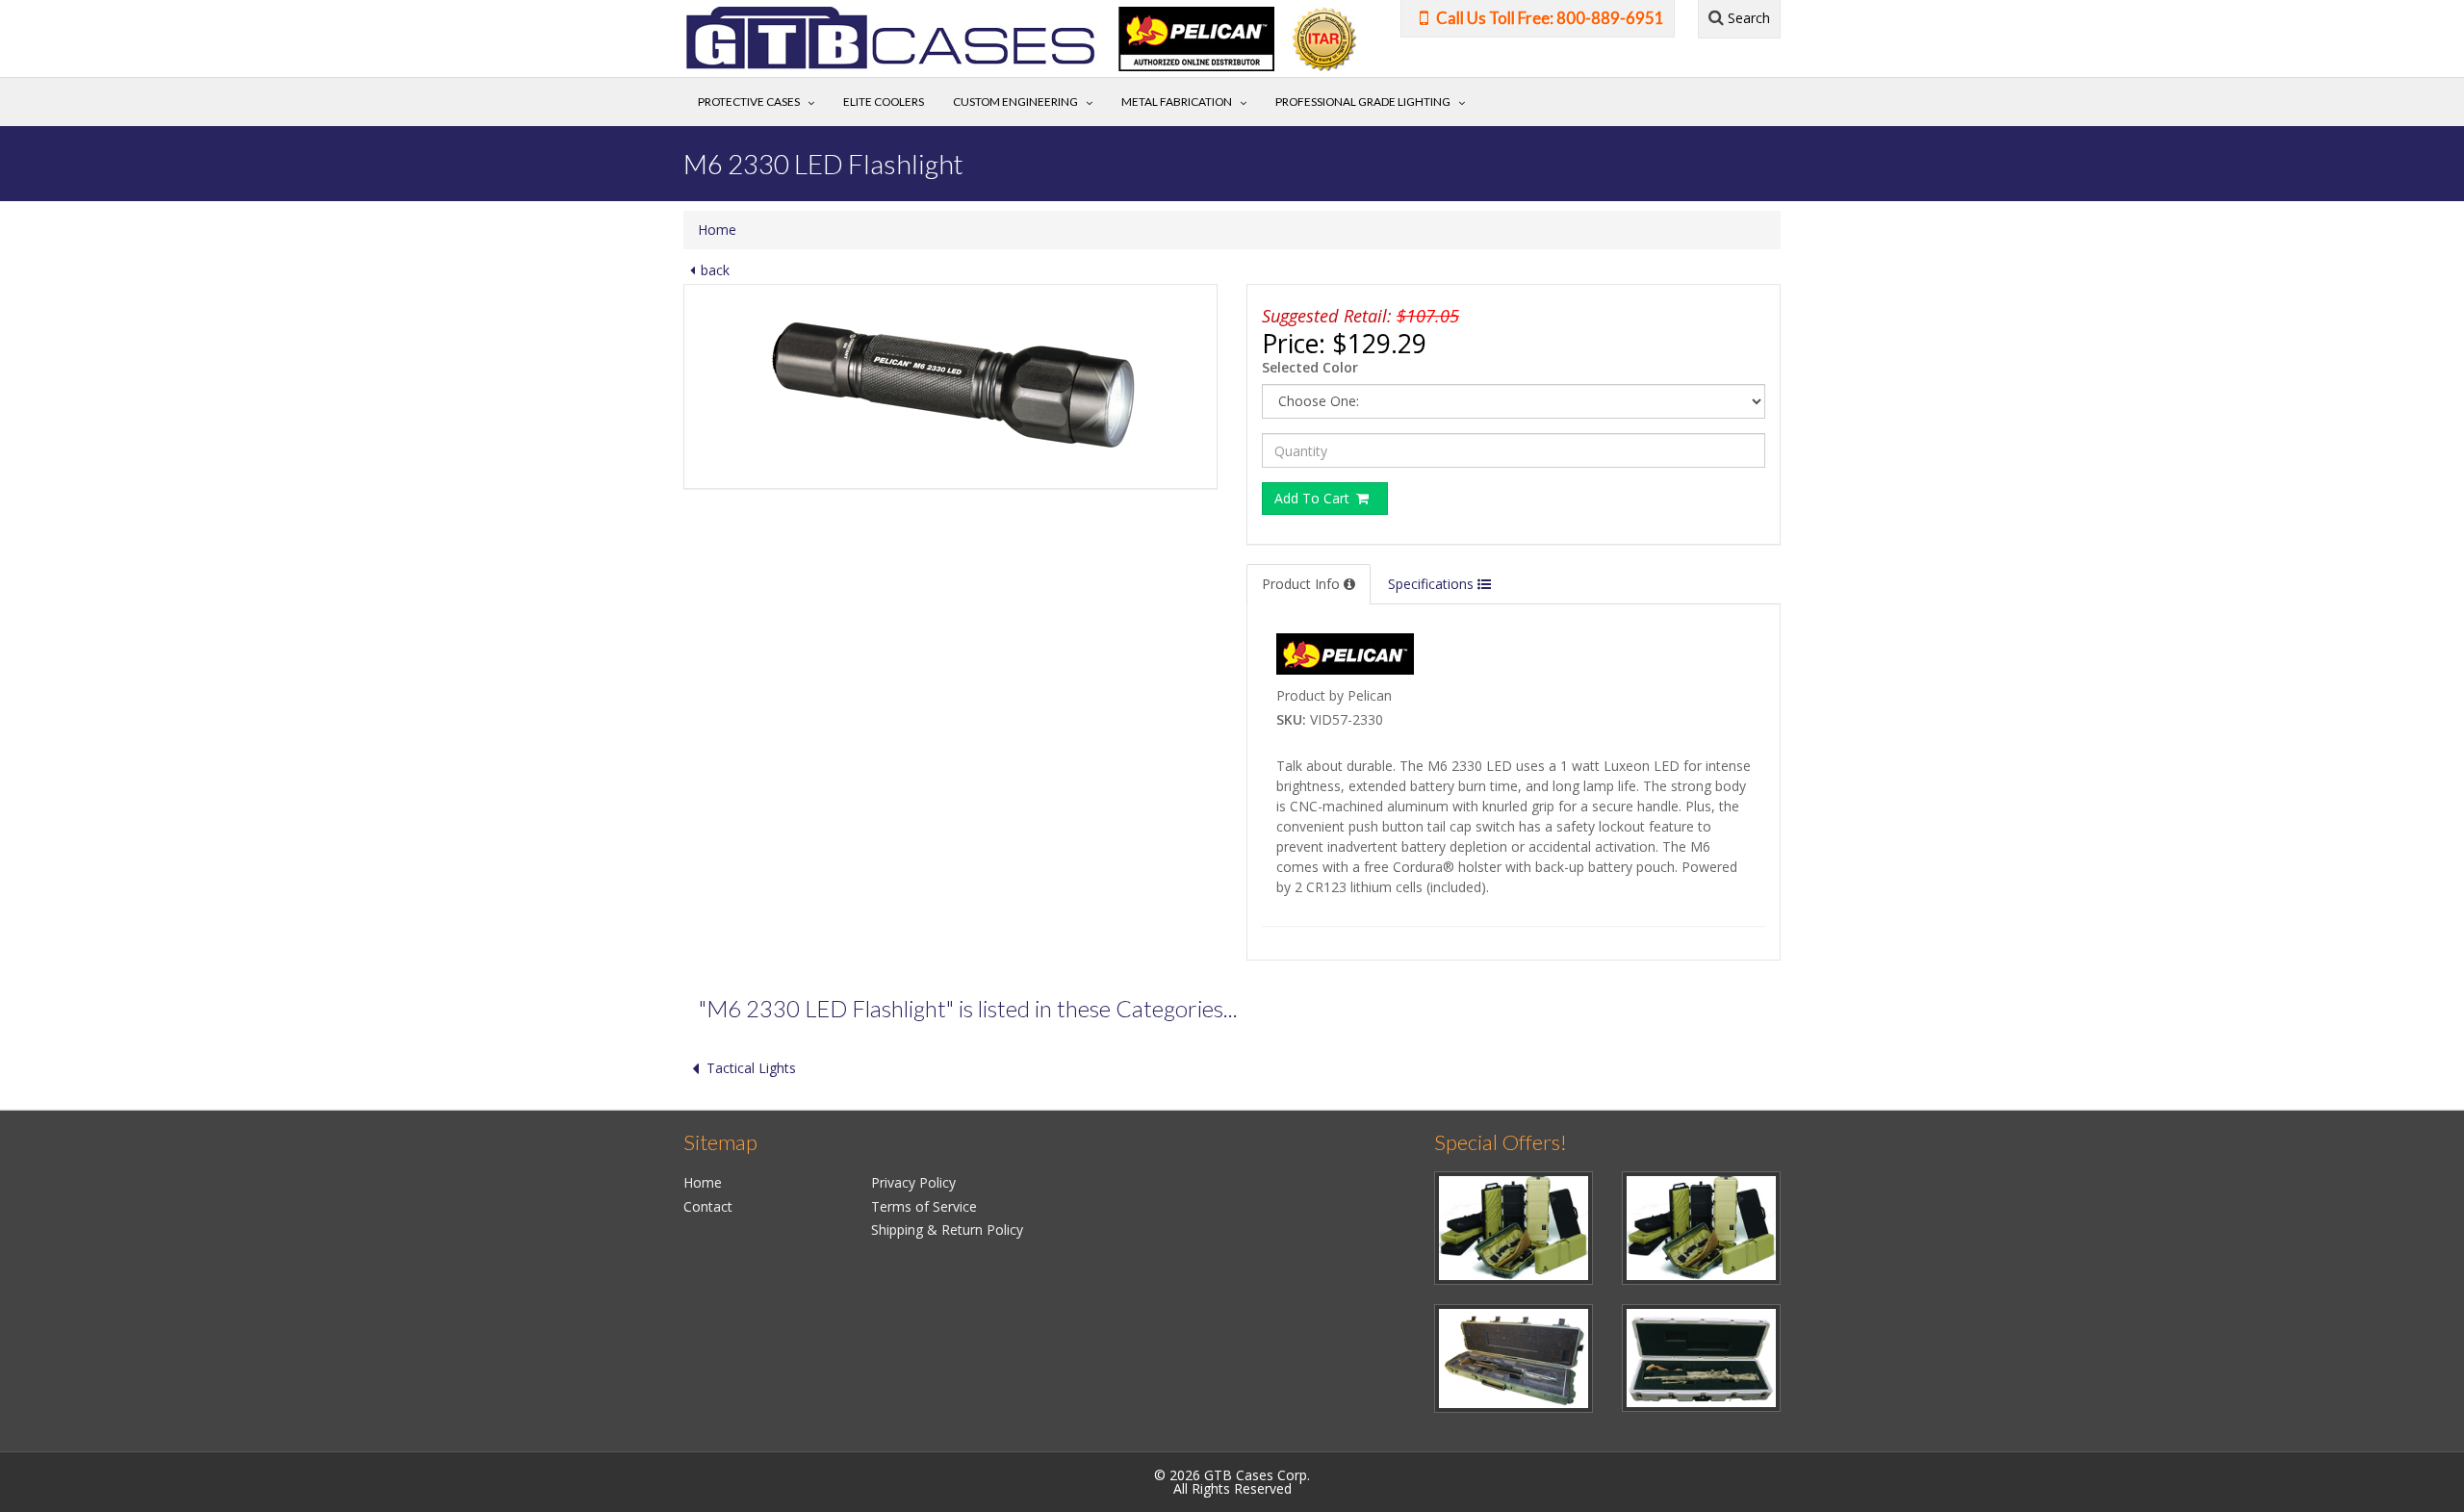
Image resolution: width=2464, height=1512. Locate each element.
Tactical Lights (751, 1068)
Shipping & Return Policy (947, 1230)
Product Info (1303, 584)
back (715, 270)
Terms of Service (924, 1206)
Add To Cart (1314, 498)
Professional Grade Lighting (1363, 102)
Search (1747, 18)
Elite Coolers (884, 102)
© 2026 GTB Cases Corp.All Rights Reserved (1232, 1482)
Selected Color (1310, 367)
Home (717, 230)
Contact (708, 1206)
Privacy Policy (913, 1182)
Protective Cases (749, 102)
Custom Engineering (1015, 102)
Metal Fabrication (1177, 102)
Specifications (1433, 584)
